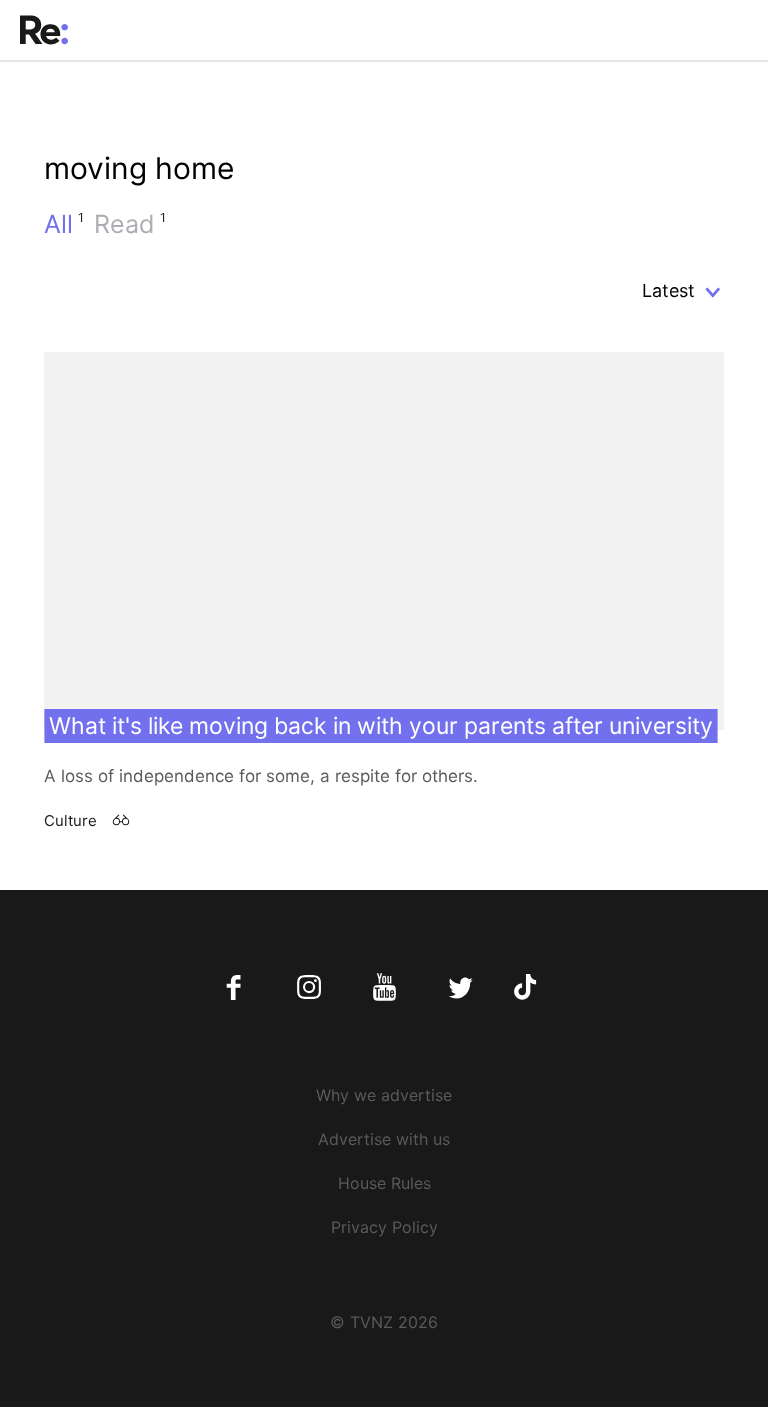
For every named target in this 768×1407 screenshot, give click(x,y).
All (64, 224)
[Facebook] (234, 987)
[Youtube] (384, 987)
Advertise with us (384, 1139)
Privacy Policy (384, 1227)
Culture (70, 820)
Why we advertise (384, 1095)
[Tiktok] (534, 987)
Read (130, 224)
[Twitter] (459, 987)
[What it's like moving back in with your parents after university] (384, 541)
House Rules (384, 1183)
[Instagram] (309, 987)
